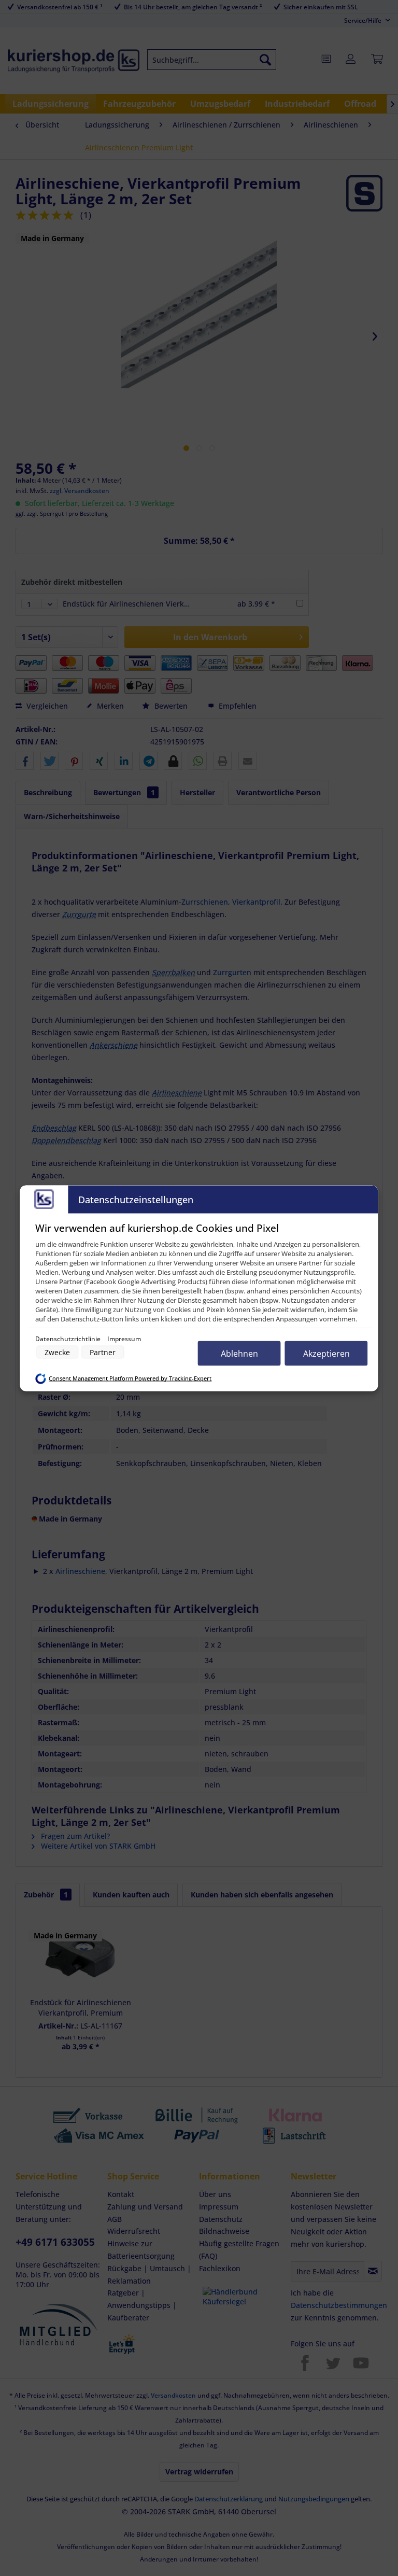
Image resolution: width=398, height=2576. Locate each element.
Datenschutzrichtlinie (69, 1338)
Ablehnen (239, 1353)
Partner (103, 1352)
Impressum (124, 1338)
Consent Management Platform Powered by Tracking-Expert (130, 1378)
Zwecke (57, 1352)
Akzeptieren (326, 1353)
